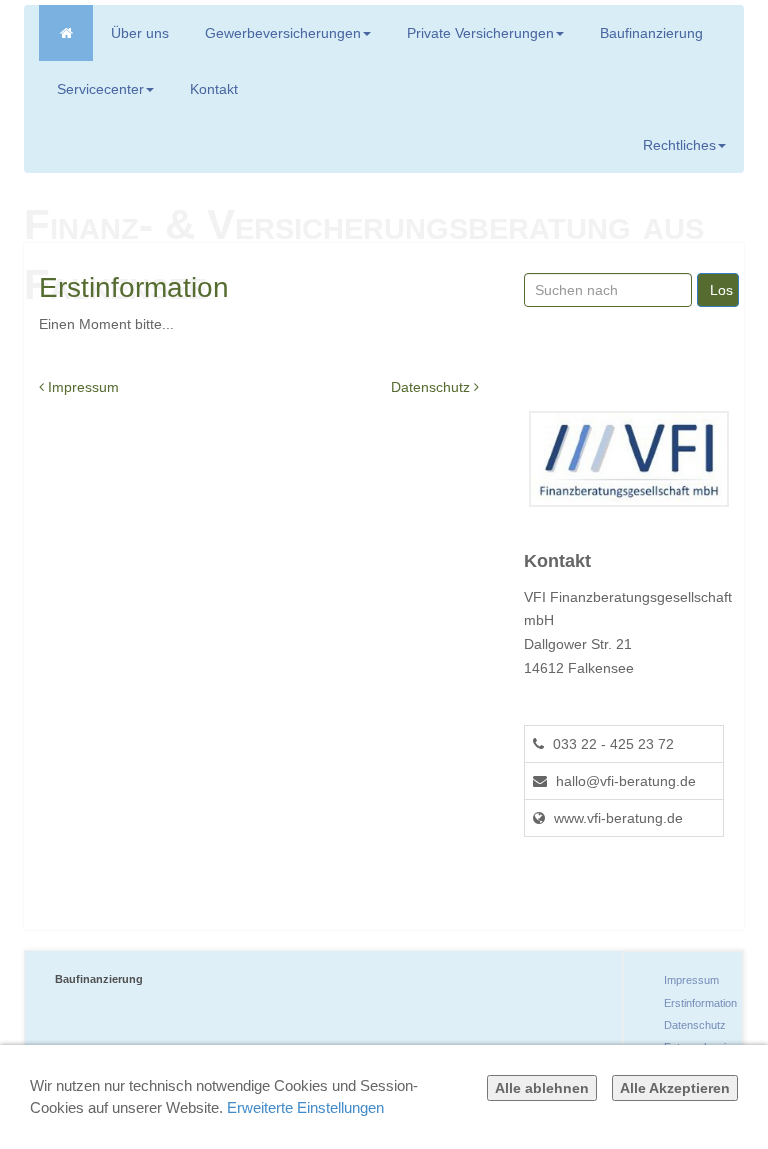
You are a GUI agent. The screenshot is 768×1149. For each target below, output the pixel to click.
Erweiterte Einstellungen (305, 1107)
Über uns (140, 33)
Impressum (81, 387)
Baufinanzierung (651, 33)
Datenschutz (430, 387)
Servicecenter (100, 89)
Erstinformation (700, 1003)
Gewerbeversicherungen (283, 33)
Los (721, 290)
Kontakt (214, 89)
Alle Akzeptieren (675, 1088)
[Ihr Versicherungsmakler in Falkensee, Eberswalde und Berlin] (66, 33)
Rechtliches (679, 145)
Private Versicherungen (480, 33)
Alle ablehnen (542, 1088)
